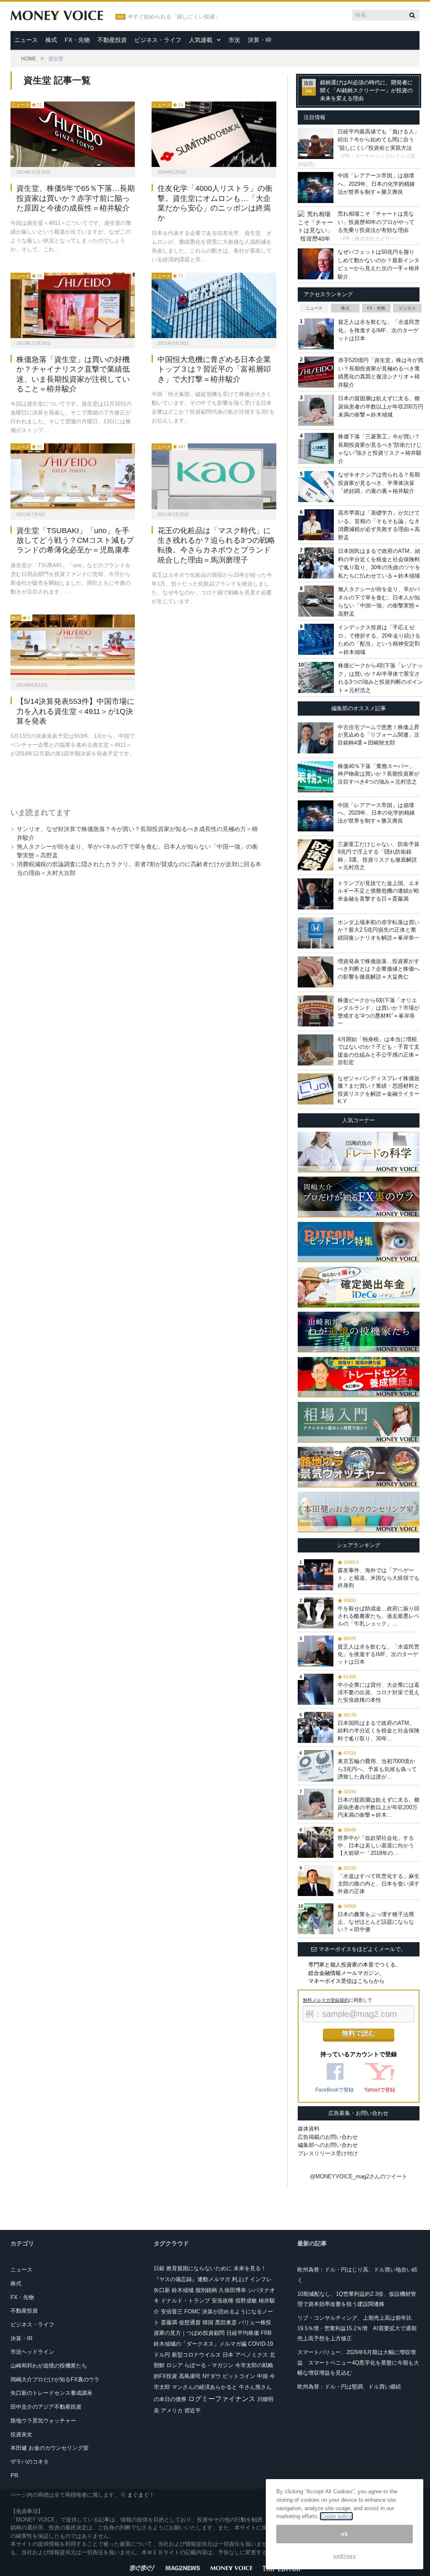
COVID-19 (261, 2344)
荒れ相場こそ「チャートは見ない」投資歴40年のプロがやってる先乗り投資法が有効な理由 (376, 222)
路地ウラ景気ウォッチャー (43, 2421)
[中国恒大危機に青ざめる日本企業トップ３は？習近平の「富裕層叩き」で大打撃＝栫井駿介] (214, 305)
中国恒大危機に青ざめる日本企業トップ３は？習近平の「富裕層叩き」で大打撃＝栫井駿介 (214, 369)
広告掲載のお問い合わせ (328, 2137)
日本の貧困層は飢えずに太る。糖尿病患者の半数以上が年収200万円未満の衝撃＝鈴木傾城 (381, 406)
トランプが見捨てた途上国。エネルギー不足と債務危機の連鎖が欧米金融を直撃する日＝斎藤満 (379, 891)
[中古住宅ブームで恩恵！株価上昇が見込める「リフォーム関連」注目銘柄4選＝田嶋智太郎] (316, 738)
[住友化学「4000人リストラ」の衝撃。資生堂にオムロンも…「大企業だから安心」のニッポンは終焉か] (214, 134)
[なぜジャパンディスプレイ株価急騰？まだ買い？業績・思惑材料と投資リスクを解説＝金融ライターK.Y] (316, 1089)
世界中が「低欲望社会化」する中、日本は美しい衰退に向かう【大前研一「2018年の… (376, 1845)
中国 (262, 2376)
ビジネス (407, 308)
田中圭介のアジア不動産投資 (46, 2407)
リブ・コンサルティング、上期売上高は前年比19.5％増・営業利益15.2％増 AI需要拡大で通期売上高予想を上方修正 (357, 2328)
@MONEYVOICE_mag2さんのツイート (359, 2176)
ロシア (174, 2365)
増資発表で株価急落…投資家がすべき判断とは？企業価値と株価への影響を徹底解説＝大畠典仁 (379, 969)
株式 (51, 40)
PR (14, 2476)
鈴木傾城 (183, 2290)
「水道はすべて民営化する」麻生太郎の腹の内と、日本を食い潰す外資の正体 (379, 1884)
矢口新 (162, 2290)
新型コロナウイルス (196, 2355)
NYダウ (212, 2376)
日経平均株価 (243, 2333)
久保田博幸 (232, 2290)
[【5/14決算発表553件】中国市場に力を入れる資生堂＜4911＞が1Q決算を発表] (73, 647)
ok (344, 2534)
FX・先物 (77, 40)
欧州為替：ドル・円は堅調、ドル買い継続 (349, 2387)
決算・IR (260, 40)
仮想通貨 (190, 2322)
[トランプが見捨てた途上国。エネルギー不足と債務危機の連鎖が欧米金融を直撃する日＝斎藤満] (316, 894)
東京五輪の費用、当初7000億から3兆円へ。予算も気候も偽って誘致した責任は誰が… (377, 1769)
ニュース (26, 40)
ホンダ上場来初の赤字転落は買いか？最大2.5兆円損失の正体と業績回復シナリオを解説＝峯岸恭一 (379, 930)
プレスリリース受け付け (328, 2153)
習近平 (193, 2411)
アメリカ (172, 2411)
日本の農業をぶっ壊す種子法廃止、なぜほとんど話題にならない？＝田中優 (376, 1922)
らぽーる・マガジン (209, 2365)
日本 (228, 2355)
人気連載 (201, 40)
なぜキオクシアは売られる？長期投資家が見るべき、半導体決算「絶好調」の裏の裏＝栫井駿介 (379, 483)
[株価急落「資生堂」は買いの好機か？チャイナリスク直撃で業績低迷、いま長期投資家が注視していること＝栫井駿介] (73, 305)
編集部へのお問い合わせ (328, 2145)
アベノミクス (252, 2355)
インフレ (261, 2279)
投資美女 (21, 2434)
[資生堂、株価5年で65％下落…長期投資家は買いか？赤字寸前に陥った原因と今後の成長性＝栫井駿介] (73, 134)
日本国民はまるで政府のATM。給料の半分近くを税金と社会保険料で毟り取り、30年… (379, 1731)
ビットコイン (239, 2376)
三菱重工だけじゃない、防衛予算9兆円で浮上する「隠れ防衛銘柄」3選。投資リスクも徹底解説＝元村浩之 (379, 856)
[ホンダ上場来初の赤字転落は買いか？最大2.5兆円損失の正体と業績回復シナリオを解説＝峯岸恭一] (316, 933)
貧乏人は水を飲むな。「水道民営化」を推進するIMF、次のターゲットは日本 (379, 330)
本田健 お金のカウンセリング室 (50, 2448)
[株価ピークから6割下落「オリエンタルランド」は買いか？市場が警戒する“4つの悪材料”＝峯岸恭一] (316, 1011)
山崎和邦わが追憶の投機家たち (49, 2366)
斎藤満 (169, 2322)
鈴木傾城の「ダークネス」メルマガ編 (200, 2344)
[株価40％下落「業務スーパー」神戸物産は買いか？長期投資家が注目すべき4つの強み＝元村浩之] (316, 777)
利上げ (240, 2279)
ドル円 (162, 2355)
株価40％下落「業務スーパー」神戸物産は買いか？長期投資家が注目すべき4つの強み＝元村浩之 (379, 774)
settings (344, 2556)
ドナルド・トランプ (185, 2301)
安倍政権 (223, 2301)
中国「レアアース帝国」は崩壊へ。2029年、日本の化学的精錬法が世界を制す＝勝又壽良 (376, 184)
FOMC (192, 2312)
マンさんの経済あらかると (205, 2387)
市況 (234, 40)
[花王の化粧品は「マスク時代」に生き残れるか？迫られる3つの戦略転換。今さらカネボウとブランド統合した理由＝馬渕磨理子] (214, 476)
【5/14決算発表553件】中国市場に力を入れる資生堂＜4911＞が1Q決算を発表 (75, 711)
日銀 (159, 2268)
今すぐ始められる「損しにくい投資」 (174, 17)
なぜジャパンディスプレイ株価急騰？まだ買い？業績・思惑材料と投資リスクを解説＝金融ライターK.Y (379, 1090)
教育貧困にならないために (199, 2268)
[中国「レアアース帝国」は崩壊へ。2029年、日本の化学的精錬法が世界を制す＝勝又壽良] (316, 816)
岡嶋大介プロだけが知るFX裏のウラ (55, 2379)
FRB (266, 2333)
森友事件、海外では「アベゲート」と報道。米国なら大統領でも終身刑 (379, 1578)
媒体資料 (309, 2129)
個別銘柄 (206, 2290)
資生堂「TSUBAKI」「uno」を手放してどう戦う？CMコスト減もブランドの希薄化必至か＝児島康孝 (75, 540)
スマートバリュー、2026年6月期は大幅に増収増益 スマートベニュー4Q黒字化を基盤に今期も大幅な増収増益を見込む (358, 2362)
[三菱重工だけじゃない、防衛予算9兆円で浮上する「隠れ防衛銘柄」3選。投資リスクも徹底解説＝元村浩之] (316, 855)
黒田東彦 (226, 2322)
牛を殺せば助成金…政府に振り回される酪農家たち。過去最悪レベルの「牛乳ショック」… (379, 1616)
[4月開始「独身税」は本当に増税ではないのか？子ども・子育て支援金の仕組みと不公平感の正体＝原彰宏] (316, 1050)
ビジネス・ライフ (158, 40)
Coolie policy (336, 2516)
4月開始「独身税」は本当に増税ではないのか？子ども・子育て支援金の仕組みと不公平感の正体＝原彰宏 (379, 1051)
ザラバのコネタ (30, 2462)
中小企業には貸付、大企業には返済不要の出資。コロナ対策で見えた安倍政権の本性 (379, 1692)
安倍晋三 (172, 2312)
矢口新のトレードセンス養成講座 (51, 2393)
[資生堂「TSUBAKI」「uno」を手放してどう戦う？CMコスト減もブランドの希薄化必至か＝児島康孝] (73, 476)
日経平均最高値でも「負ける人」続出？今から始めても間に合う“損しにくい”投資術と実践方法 (379, 140)
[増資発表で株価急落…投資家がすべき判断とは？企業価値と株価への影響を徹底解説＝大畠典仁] (316, 972)
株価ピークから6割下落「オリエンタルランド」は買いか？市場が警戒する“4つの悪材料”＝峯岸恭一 (379, 1012)
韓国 (208, 2322)
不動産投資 (112, 40)
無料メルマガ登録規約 (326, 2000)
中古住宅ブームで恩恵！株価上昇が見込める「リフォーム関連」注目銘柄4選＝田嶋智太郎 (379, 735)
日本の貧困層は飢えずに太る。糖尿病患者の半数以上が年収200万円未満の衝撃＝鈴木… (379, 1807)
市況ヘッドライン (32, 2352)
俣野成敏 (246, 2301)
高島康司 (190, 2376)
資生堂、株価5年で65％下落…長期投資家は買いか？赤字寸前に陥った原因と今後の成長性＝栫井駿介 (76, 198)
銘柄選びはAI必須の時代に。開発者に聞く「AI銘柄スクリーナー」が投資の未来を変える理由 (366, 91)
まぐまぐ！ (141, 2495)
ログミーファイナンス (222, 2399)
